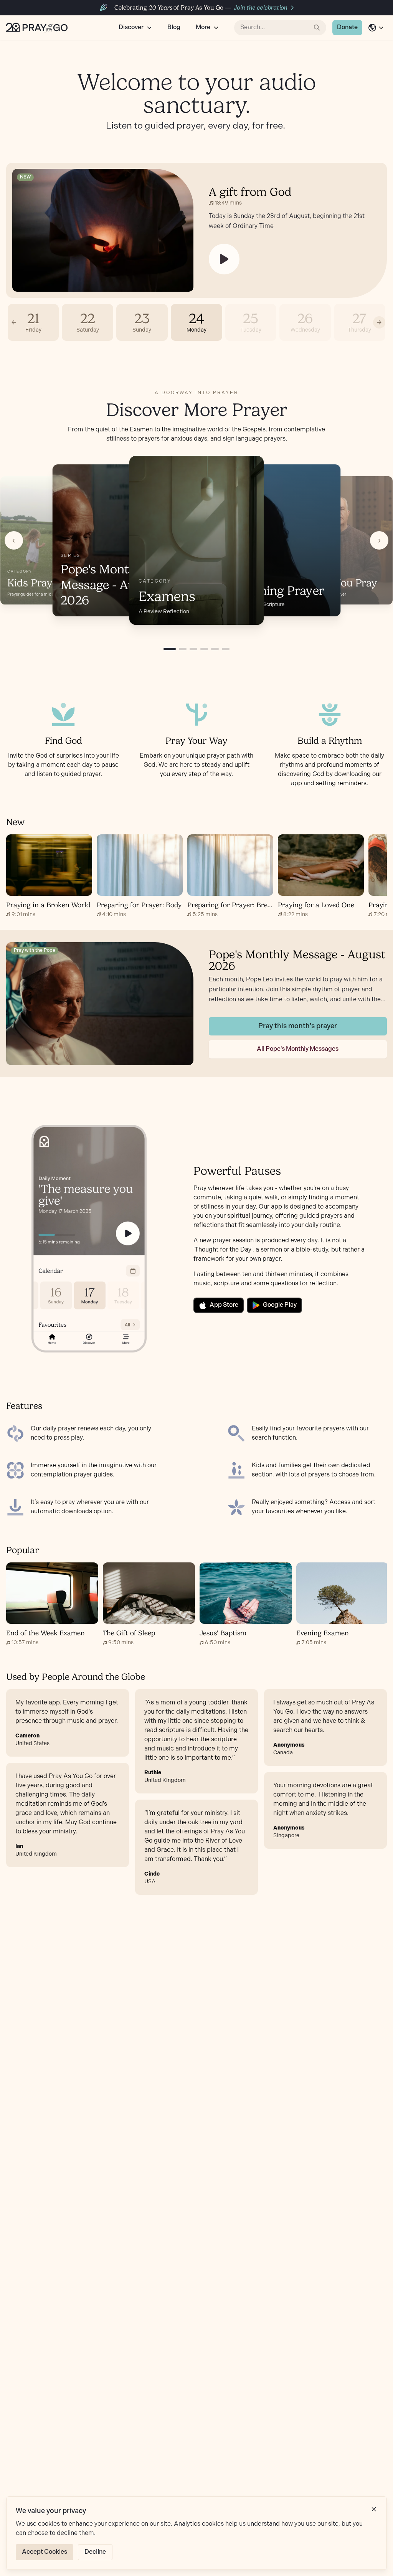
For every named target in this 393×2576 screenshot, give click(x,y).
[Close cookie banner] (374, 2509)
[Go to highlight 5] (215, 649)
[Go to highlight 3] (193, 649)
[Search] (317, 28)
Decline (95, 2552)
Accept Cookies (45, 2552)
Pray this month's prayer (298, 1026)
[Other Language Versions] (376, 28)
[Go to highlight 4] (204, 649)
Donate (347, 27)
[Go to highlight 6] (226, 649)
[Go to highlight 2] (183, 649)
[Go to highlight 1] (170, 649)
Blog (174, 27)
